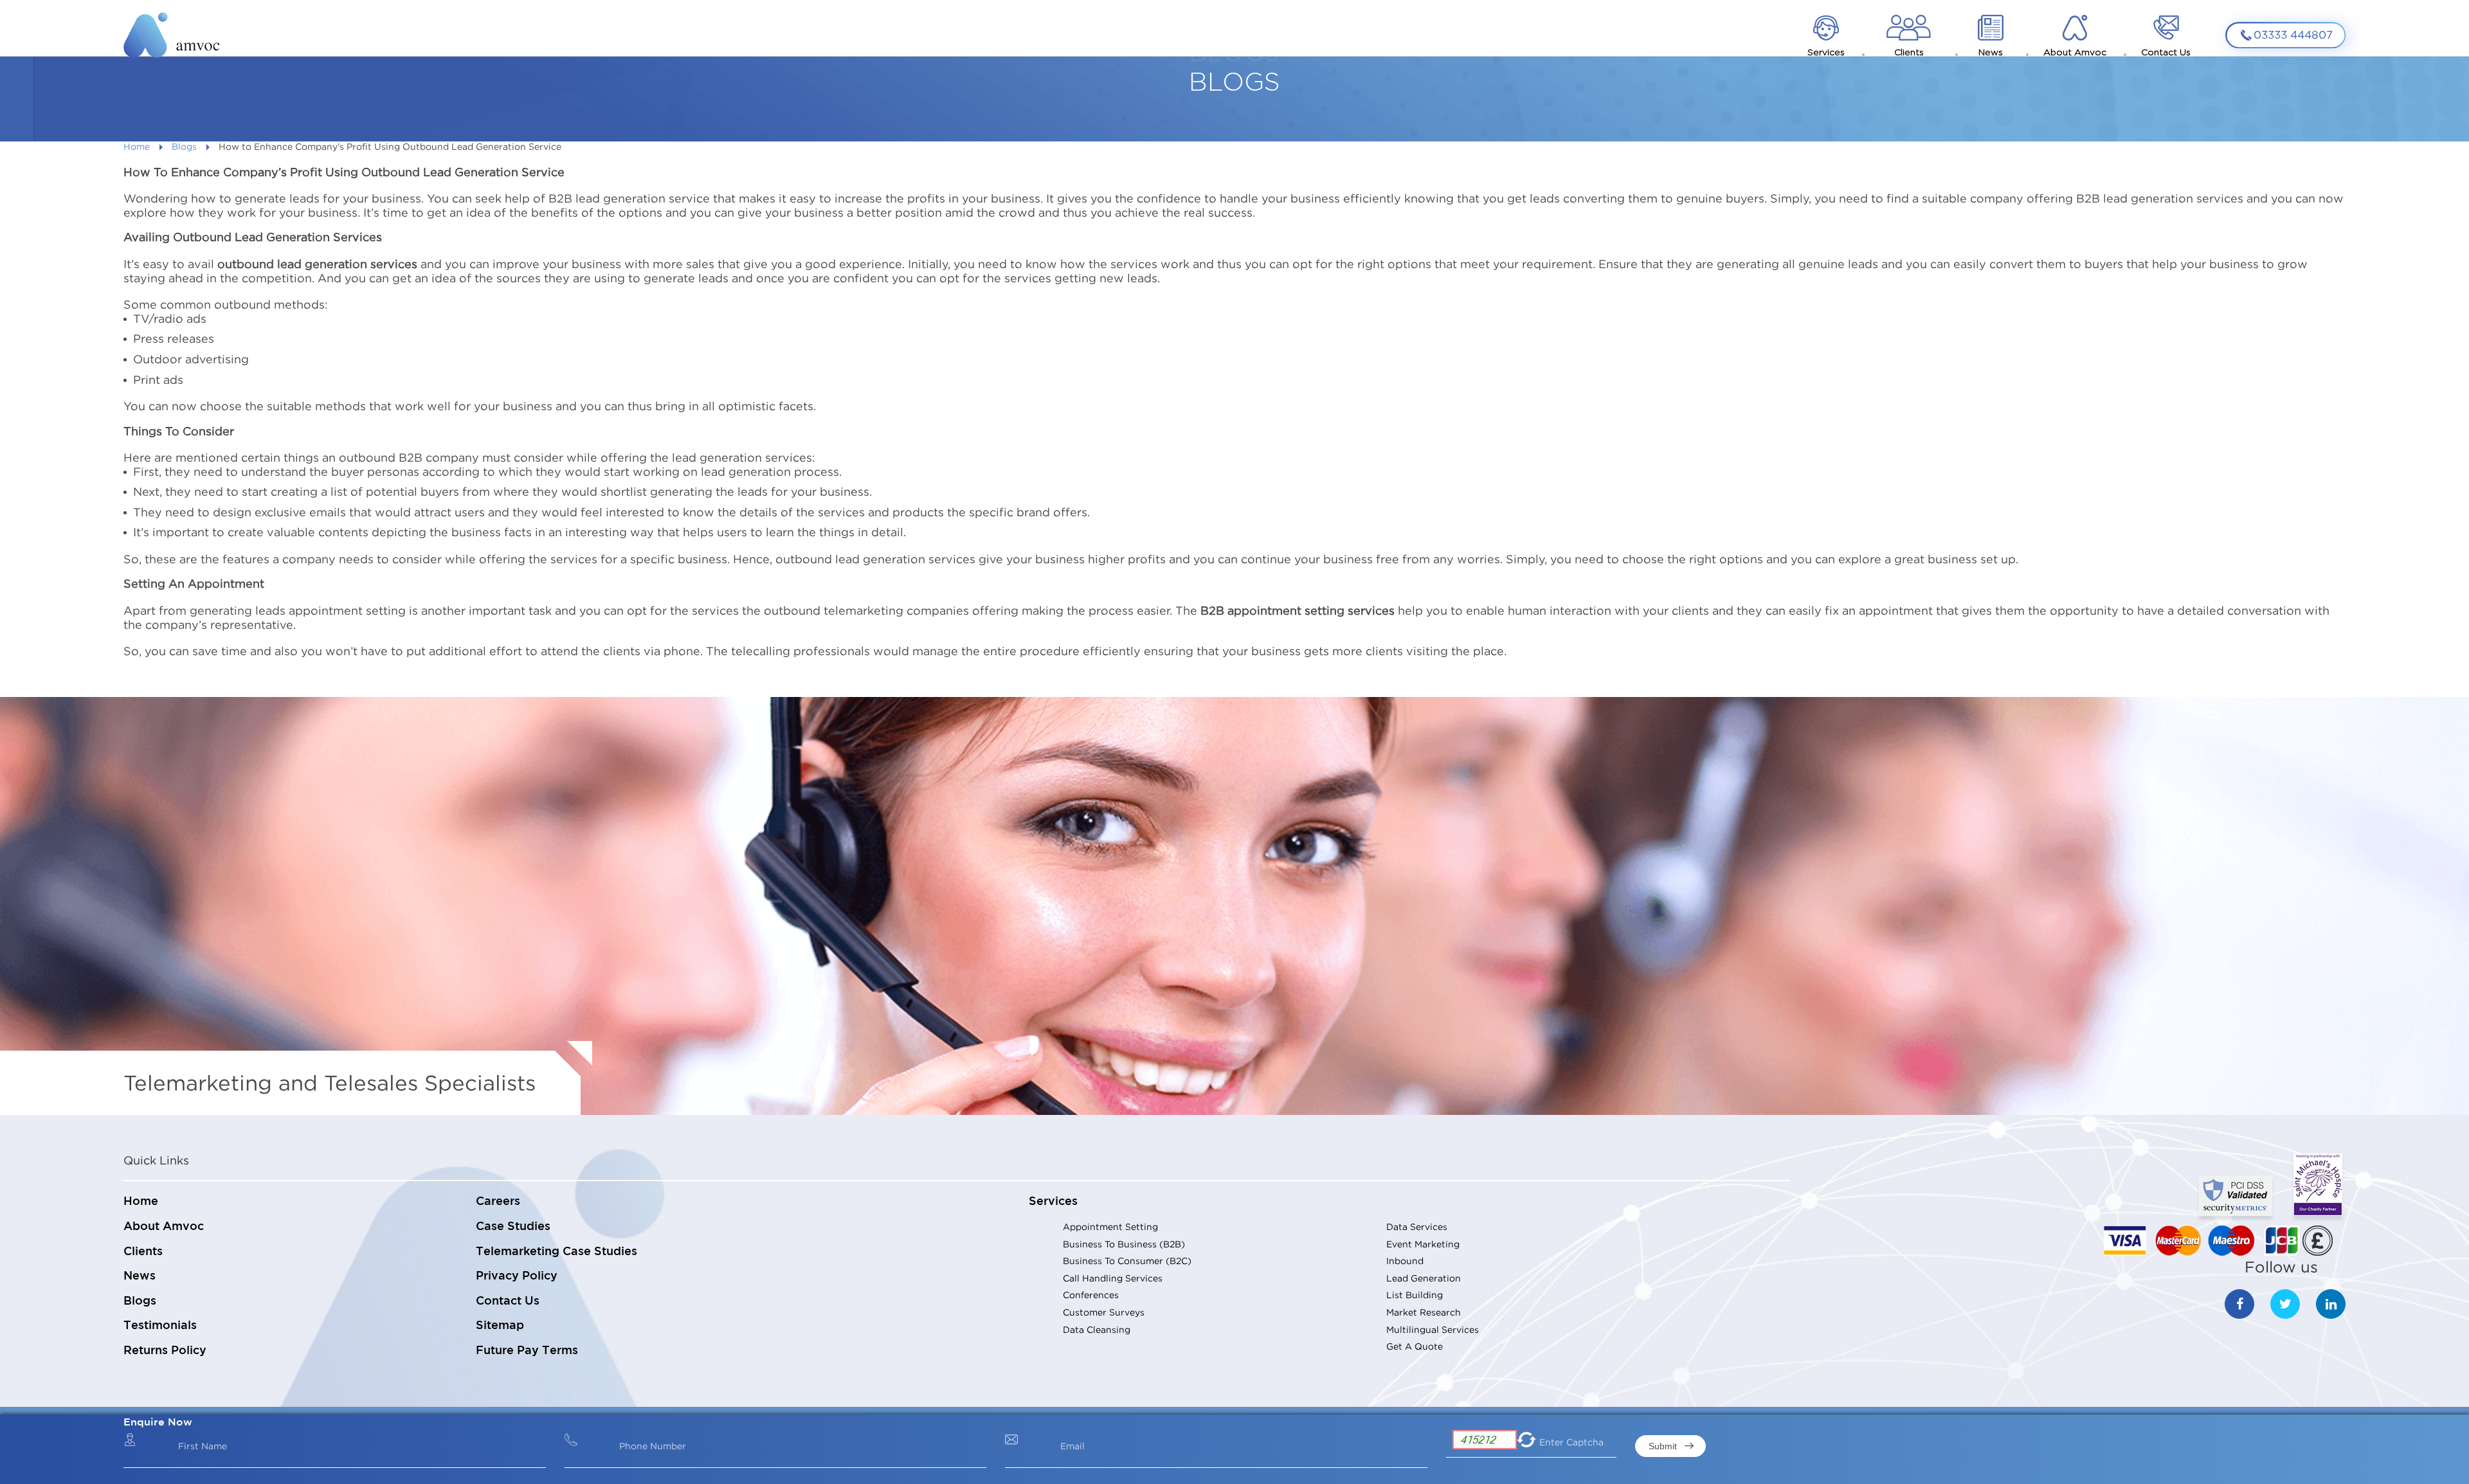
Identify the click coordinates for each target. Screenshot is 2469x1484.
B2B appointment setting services (1299, 611)
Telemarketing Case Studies (556, 1252)
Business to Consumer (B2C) (1127, 1261)
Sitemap (500, 1326)
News (140, 1276)
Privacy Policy (517, 1276)
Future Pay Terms (527, 1351)
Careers (498, 1202)
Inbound (1405, 1261)
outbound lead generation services (319, 264)
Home (137, 146)
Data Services (1417, 1226)
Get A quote (1415, 1346)
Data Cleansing (1097, 1329)
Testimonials (160, 1326)
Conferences (1091, 1295)
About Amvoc (164, 1227)
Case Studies (513, 1227)
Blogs (184, 146)
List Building (1415, 1295)
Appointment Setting (1110, 1226)
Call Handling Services (1113, 1278)
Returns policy (165, 1351)
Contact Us (508, 1301)
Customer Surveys (1104, 1312)
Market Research (1424, 1312)
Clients (143, 1252)
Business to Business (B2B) (1124, 1244)
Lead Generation (1424, 1278)
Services (1053, 1202)
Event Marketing (1423, 1244)
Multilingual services (1433, 1329)
